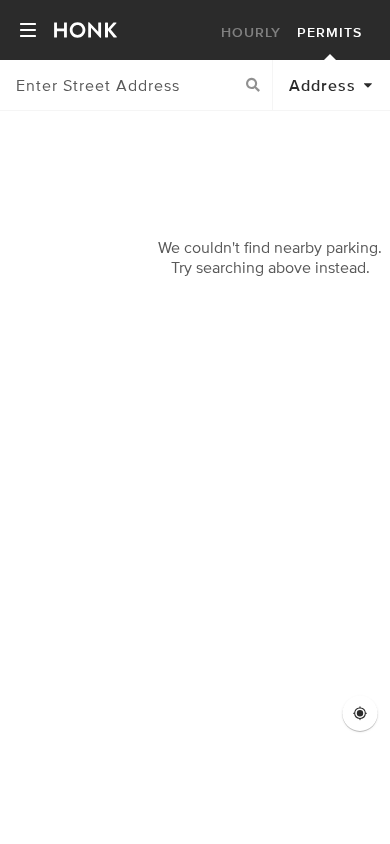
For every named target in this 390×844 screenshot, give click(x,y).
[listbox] (331, 85)
